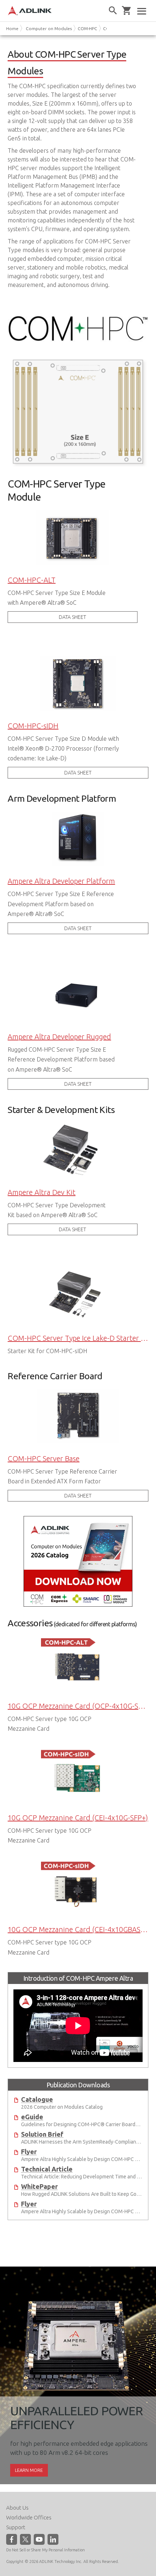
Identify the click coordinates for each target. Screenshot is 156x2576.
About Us (17, 2508)
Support (16, 2527)
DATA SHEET (72, 617)
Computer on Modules (49, 28)
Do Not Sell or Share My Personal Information (46, 2550)
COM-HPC (87, 28)
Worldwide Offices (29, 2517)
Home (12, 28)
